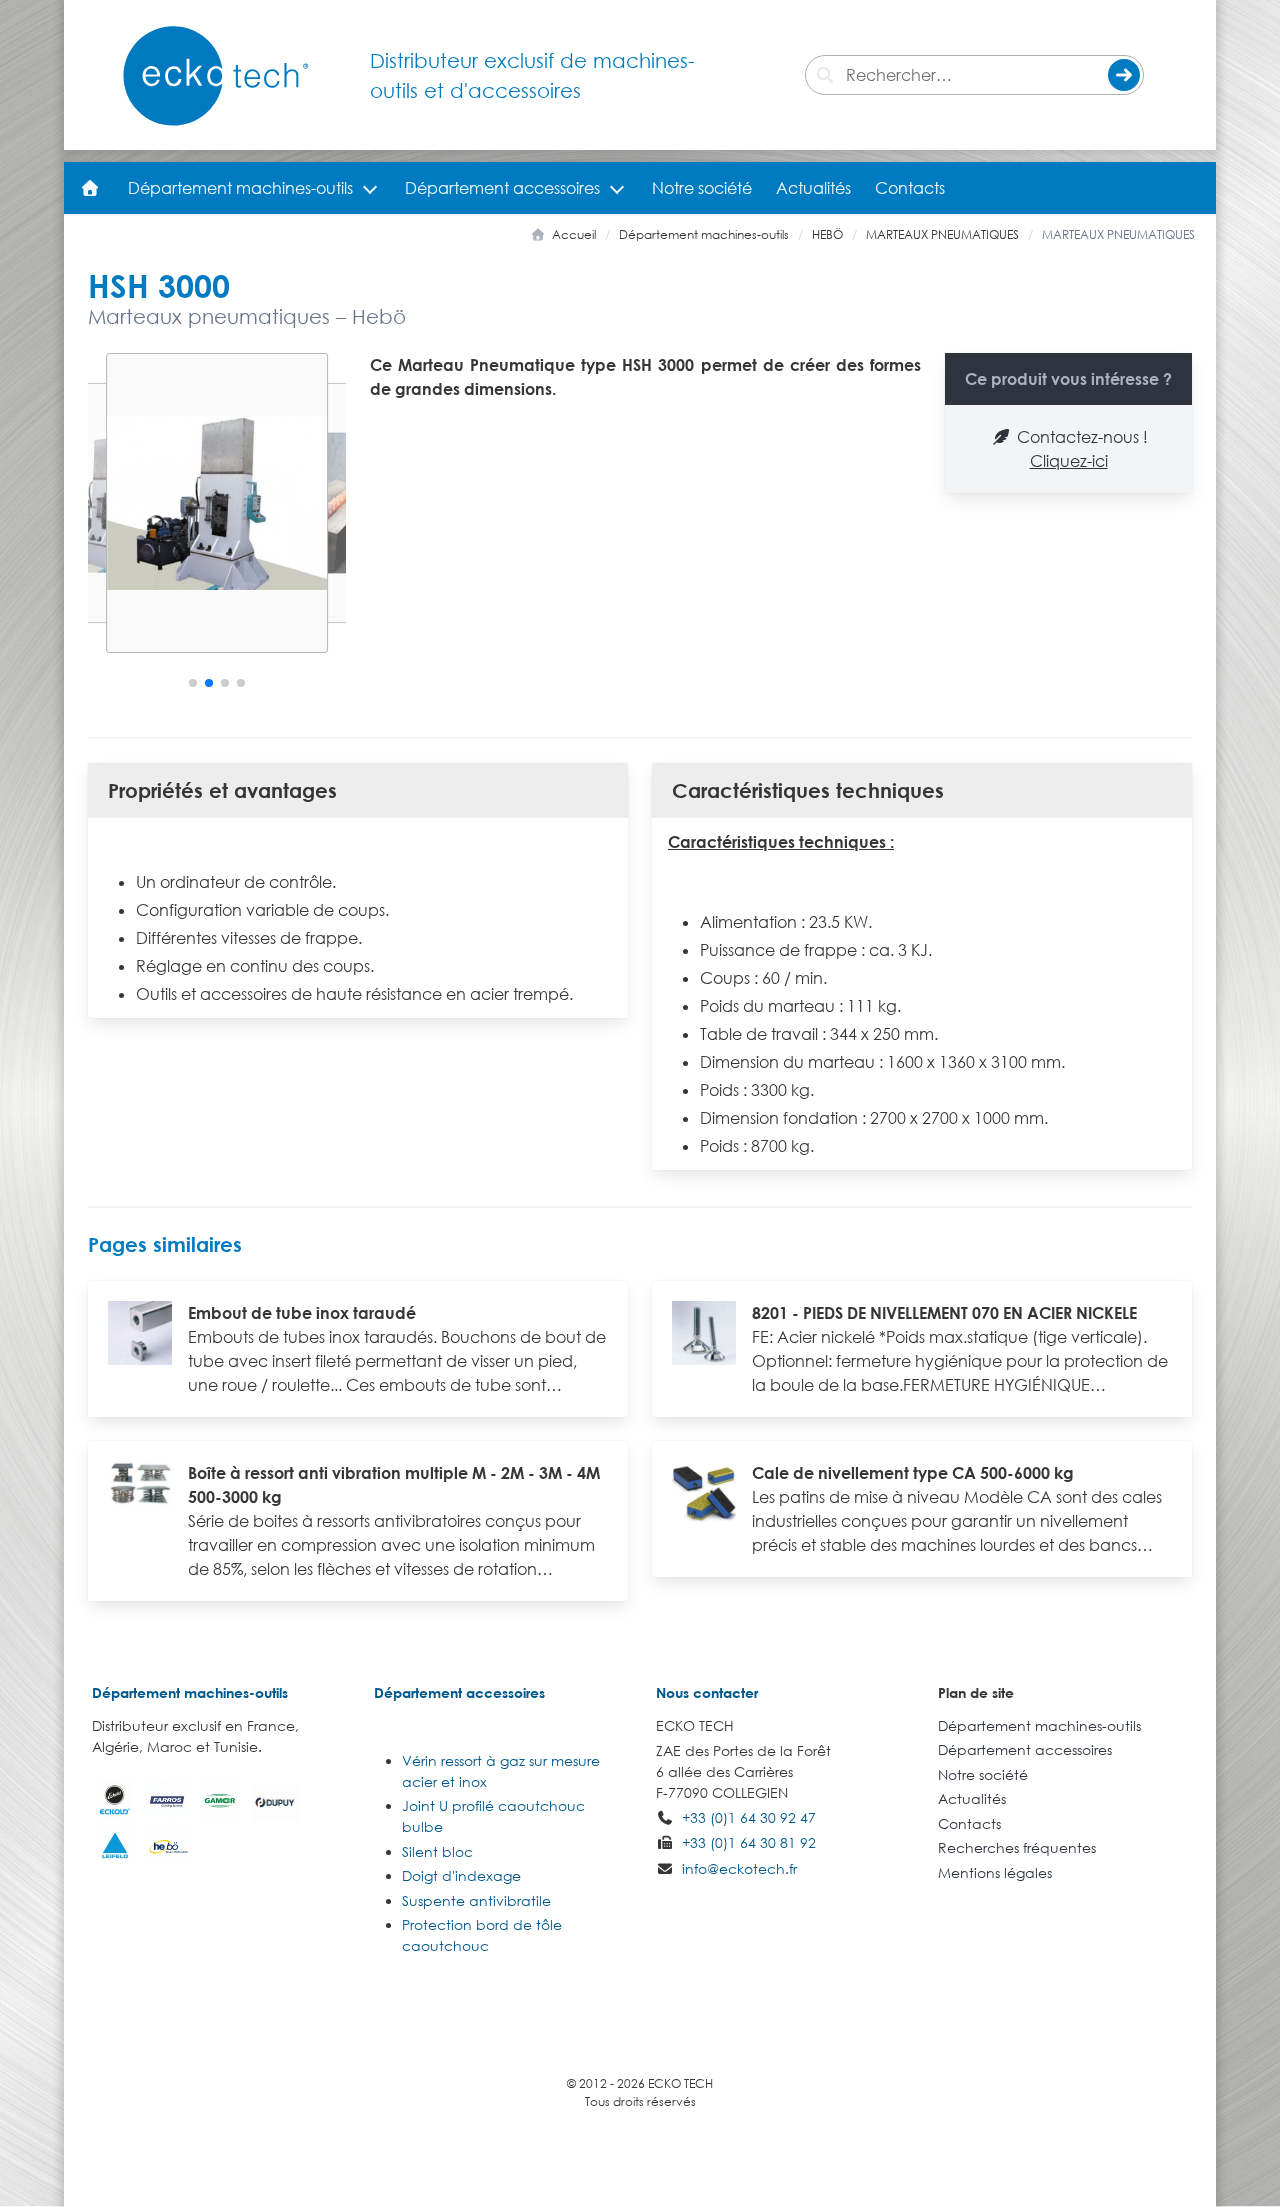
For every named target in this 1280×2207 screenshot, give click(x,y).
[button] (193, 683)
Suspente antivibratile (476, 1900)
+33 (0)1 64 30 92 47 (749, 1817)
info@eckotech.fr (739, 1868)
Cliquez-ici (1069, 461)
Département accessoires (502, 188)
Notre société (702, 188)
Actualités (813, 188)
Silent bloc (437, 1851)
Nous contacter (707, 1692)
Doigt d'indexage (461, 1875)
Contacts (910, 188)
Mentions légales (995, 1872)
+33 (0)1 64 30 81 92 (749, 1842)
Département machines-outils (240, 188)
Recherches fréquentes (1017, 1847)
